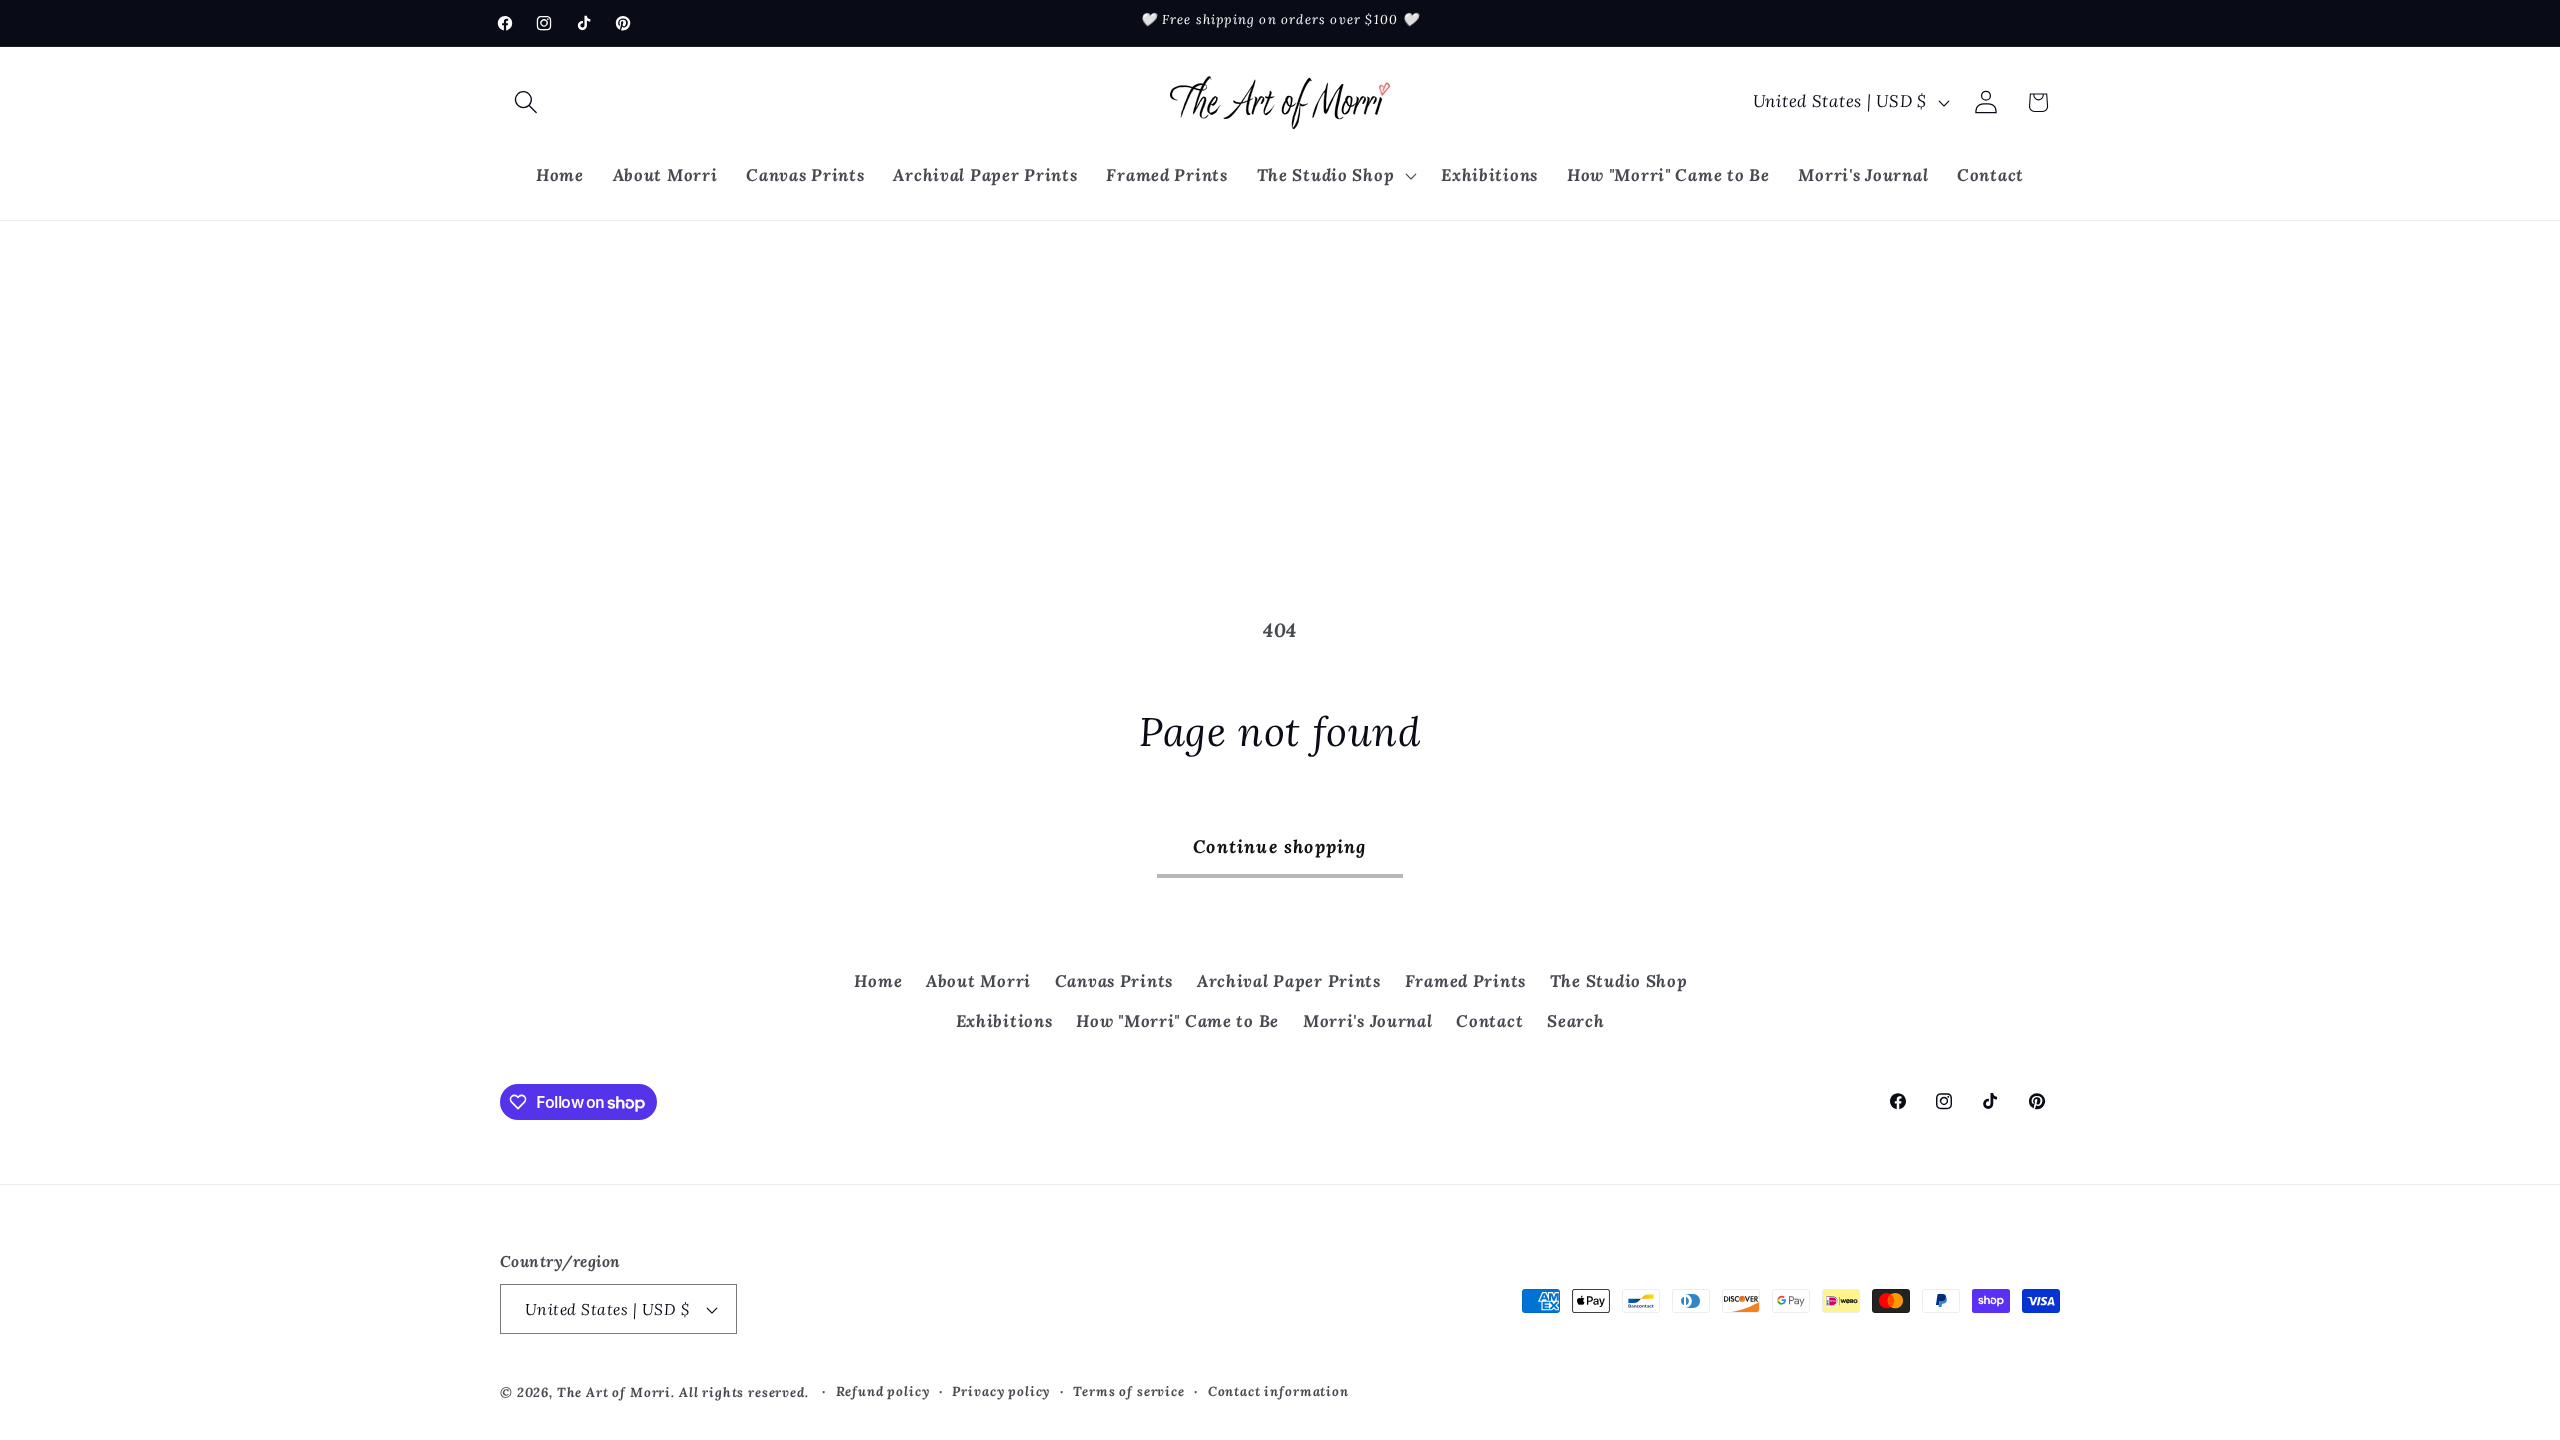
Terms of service (1128, 1391)
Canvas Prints (1114, 981)
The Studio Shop (1619, 981)
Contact (1489, 1021)
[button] (526, 102)
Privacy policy (1001, 1391)
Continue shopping (1279, 846)
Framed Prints (1465, 981)
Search (1575, 1021)
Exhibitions (1004, 1021)
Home (878, 981)
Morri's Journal (1368, 1021)
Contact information (1278, 1391)
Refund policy (883, 1391)
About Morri (978, 981)
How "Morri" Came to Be (1177, 1021)
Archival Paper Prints (1289, 981)
